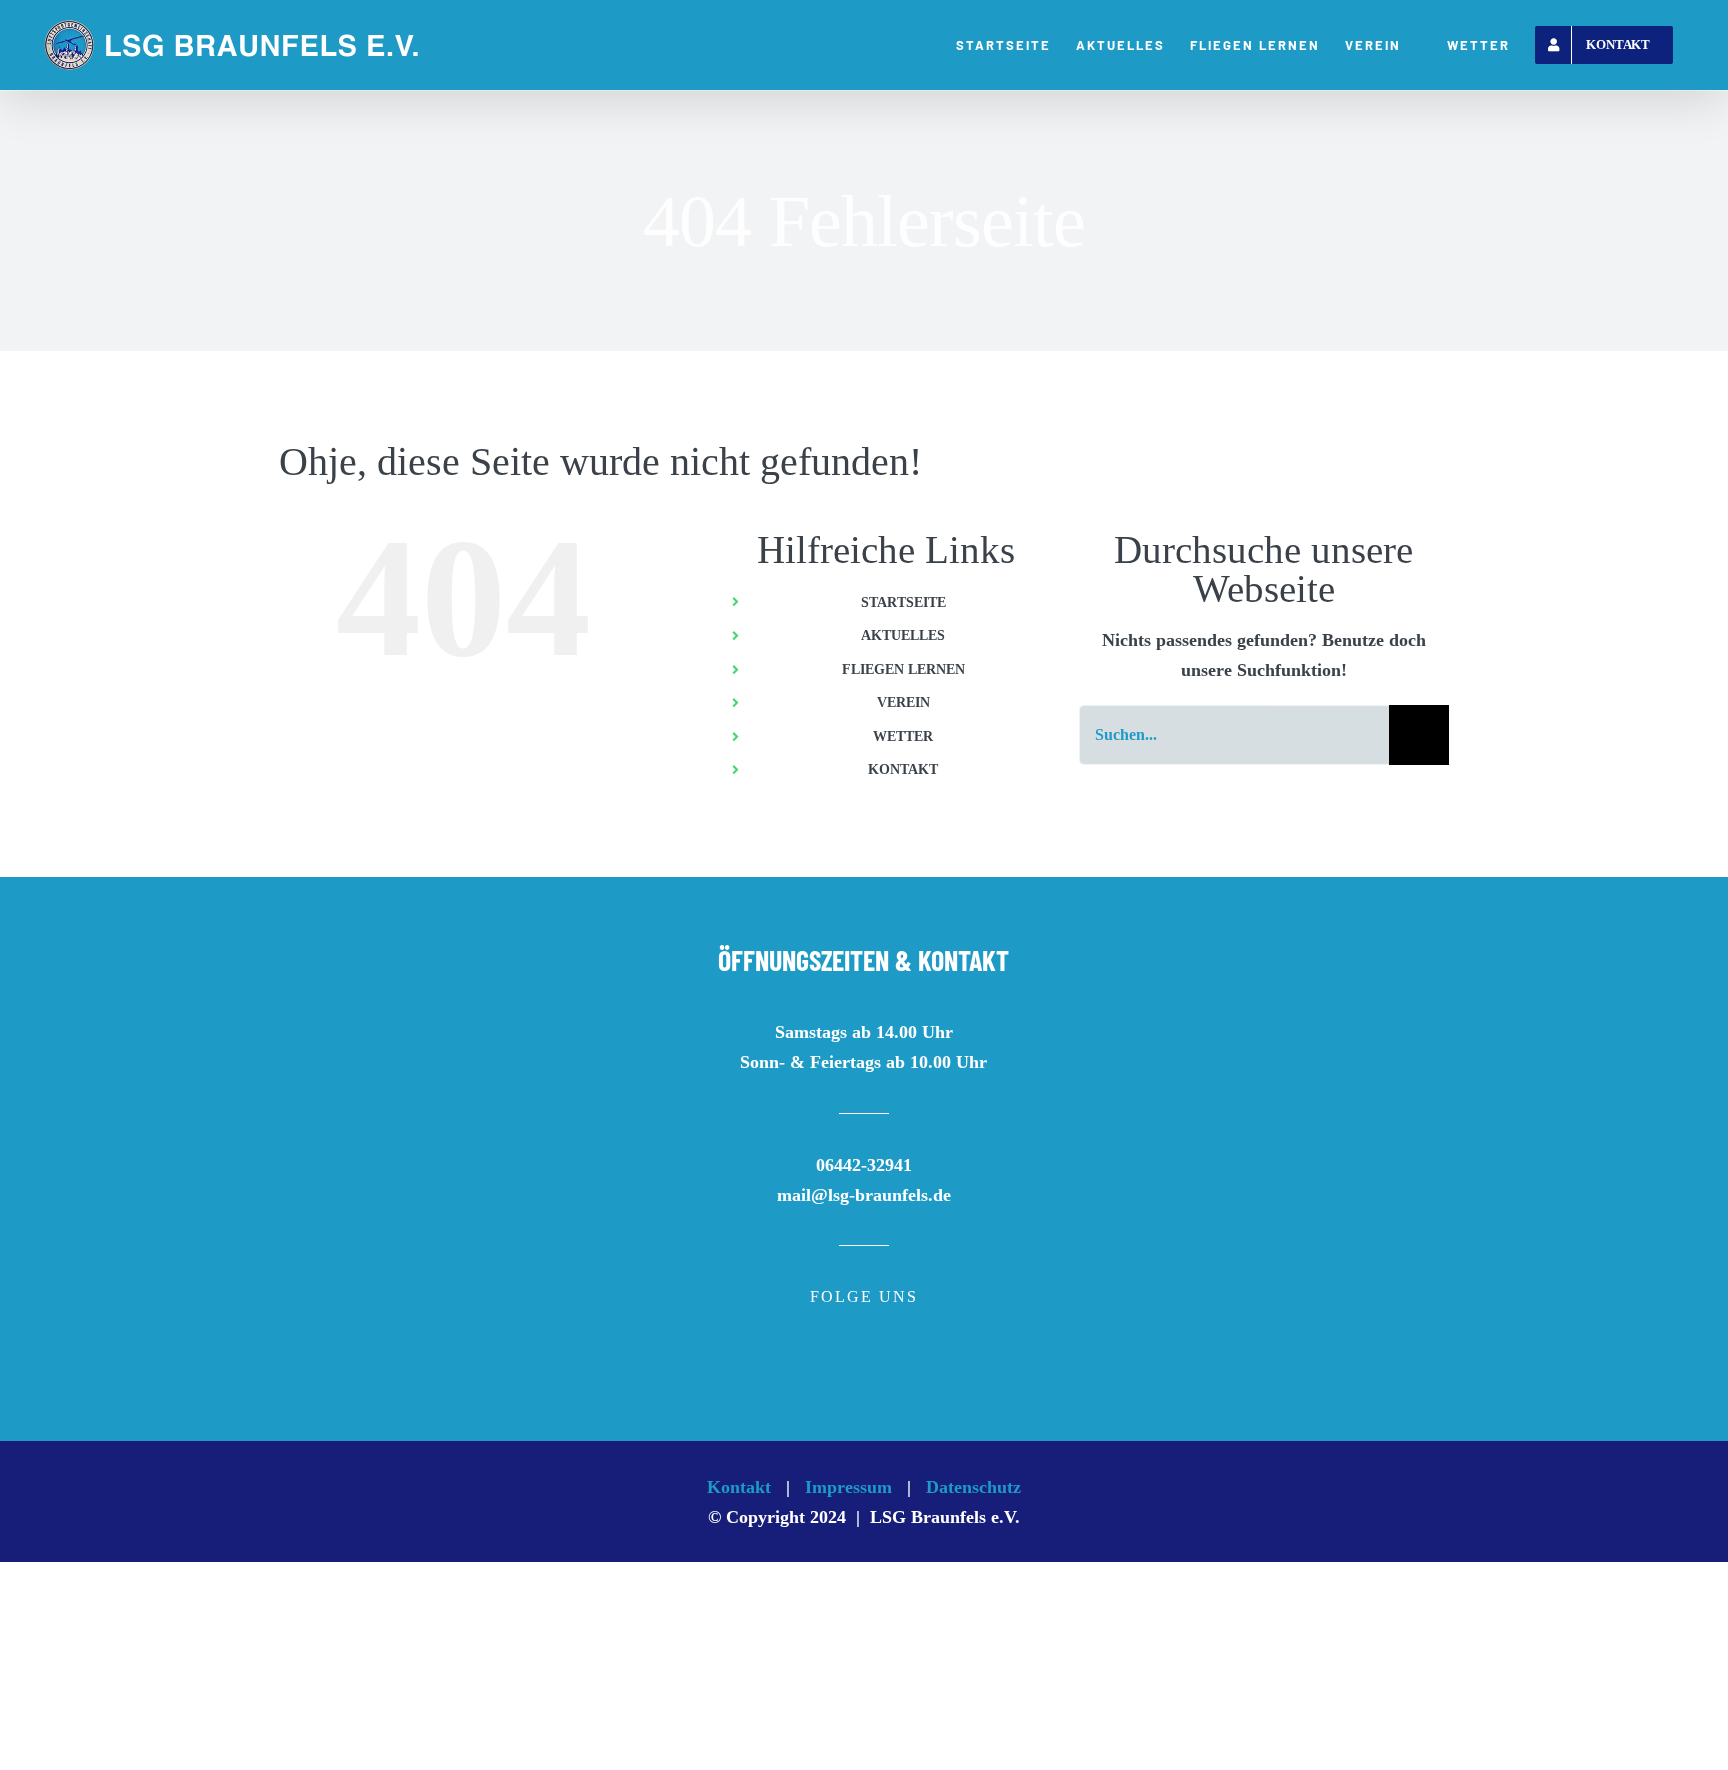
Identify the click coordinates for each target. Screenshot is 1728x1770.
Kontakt (739, 1487)
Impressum (848, 1487)
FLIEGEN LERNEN (903, 669)
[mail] (898, 1367)
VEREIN (903, 702)
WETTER (903, 736)
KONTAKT (903, 769)
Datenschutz (973, 1487)
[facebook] (830, 1367)
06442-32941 (864, 1165)
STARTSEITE (903, 602)
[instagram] (864, 1367)
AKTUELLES (903, 635)
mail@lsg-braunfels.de (864, 1195)
